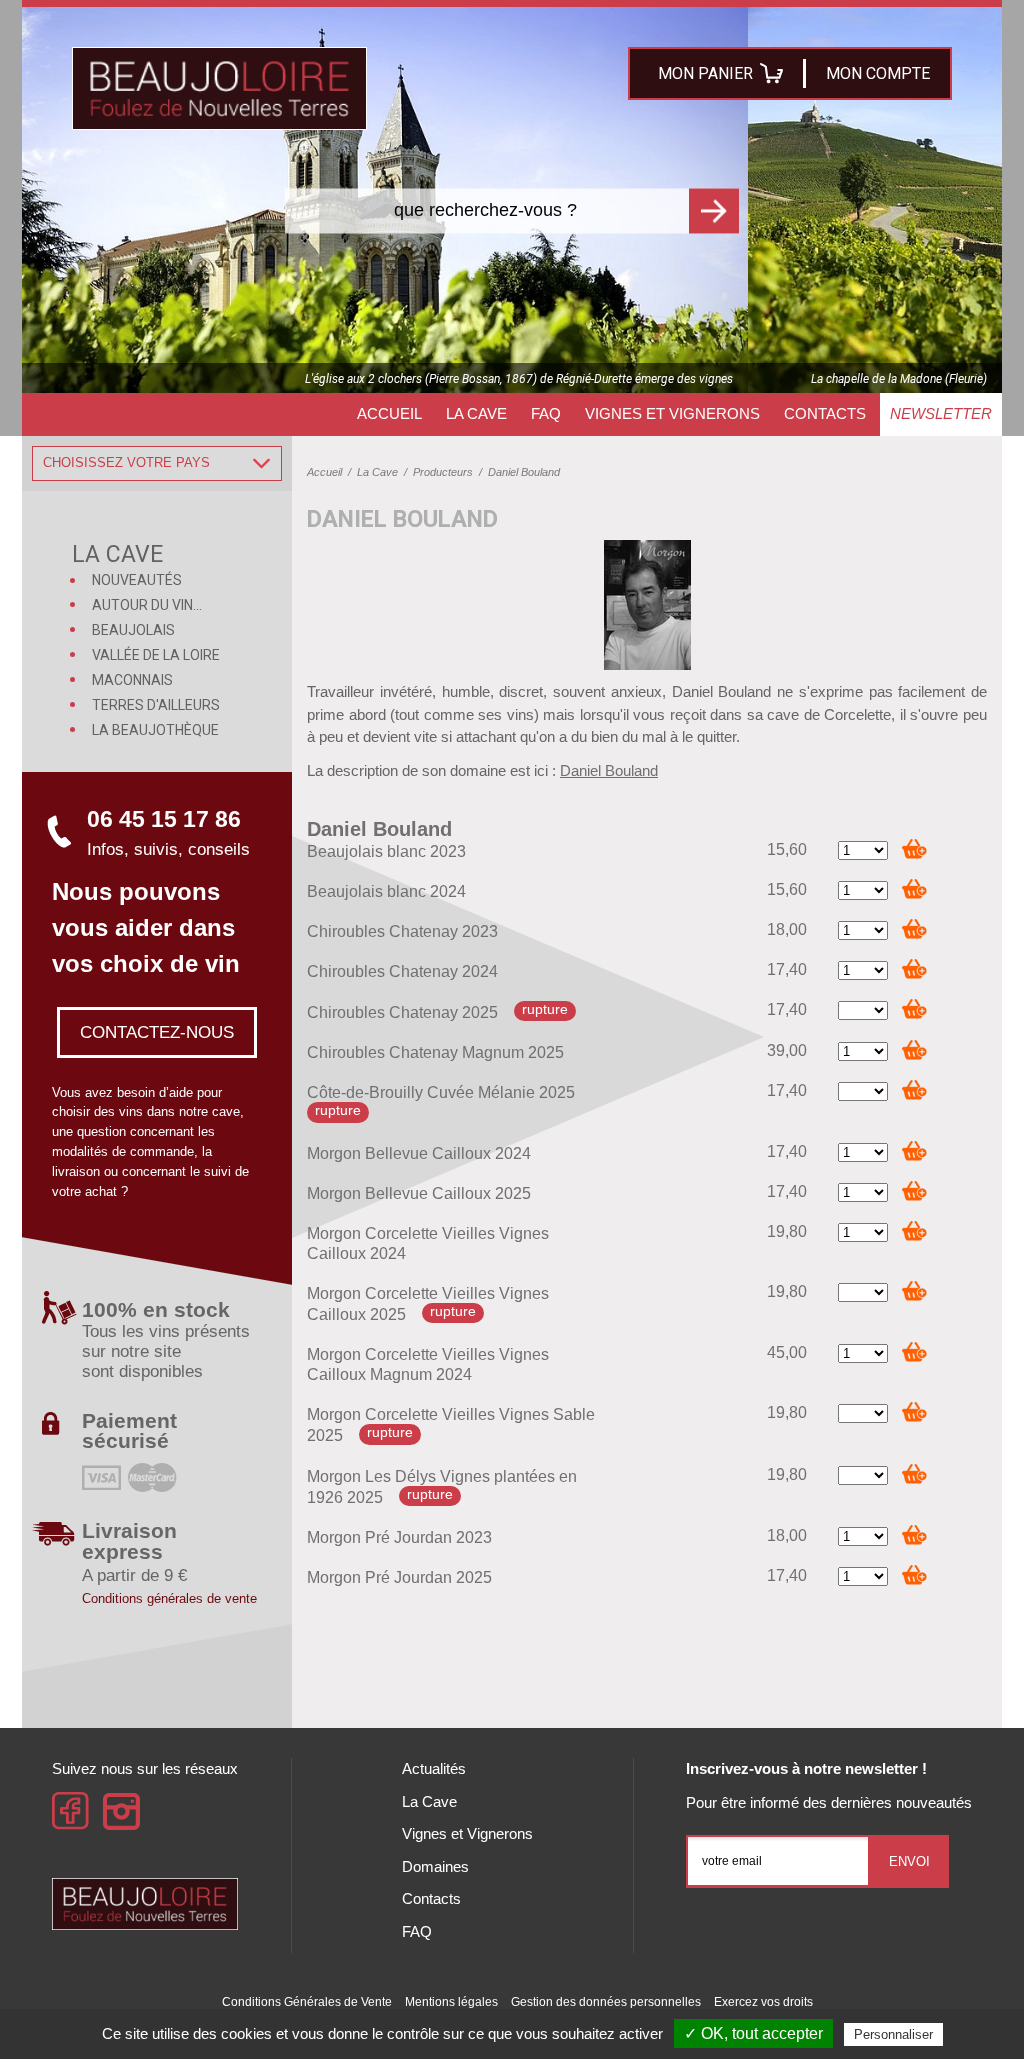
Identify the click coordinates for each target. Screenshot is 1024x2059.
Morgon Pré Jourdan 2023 (399, 1537)
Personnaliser (893, 2034)
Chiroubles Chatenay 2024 (402, 971)
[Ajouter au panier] (914, 848)
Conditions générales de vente (169, 1598)
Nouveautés (137, 580)
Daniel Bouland (609, 770)
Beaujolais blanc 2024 (386, 891)
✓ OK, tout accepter (753, 2033)
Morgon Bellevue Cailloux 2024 (419, 1153)
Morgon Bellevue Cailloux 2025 (419, 1193)
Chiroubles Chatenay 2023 (402, 931)
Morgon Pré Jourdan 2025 (399, 1577)
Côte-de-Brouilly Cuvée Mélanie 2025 (441, 1092)
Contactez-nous (157, 1032)
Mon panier (705, 73)
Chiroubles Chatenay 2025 (402, 1012)
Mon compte (878, 73)
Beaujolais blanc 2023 (386, 851)
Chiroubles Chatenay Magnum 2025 (435, 1052)
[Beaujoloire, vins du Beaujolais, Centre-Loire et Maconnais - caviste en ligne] (219, 88)
